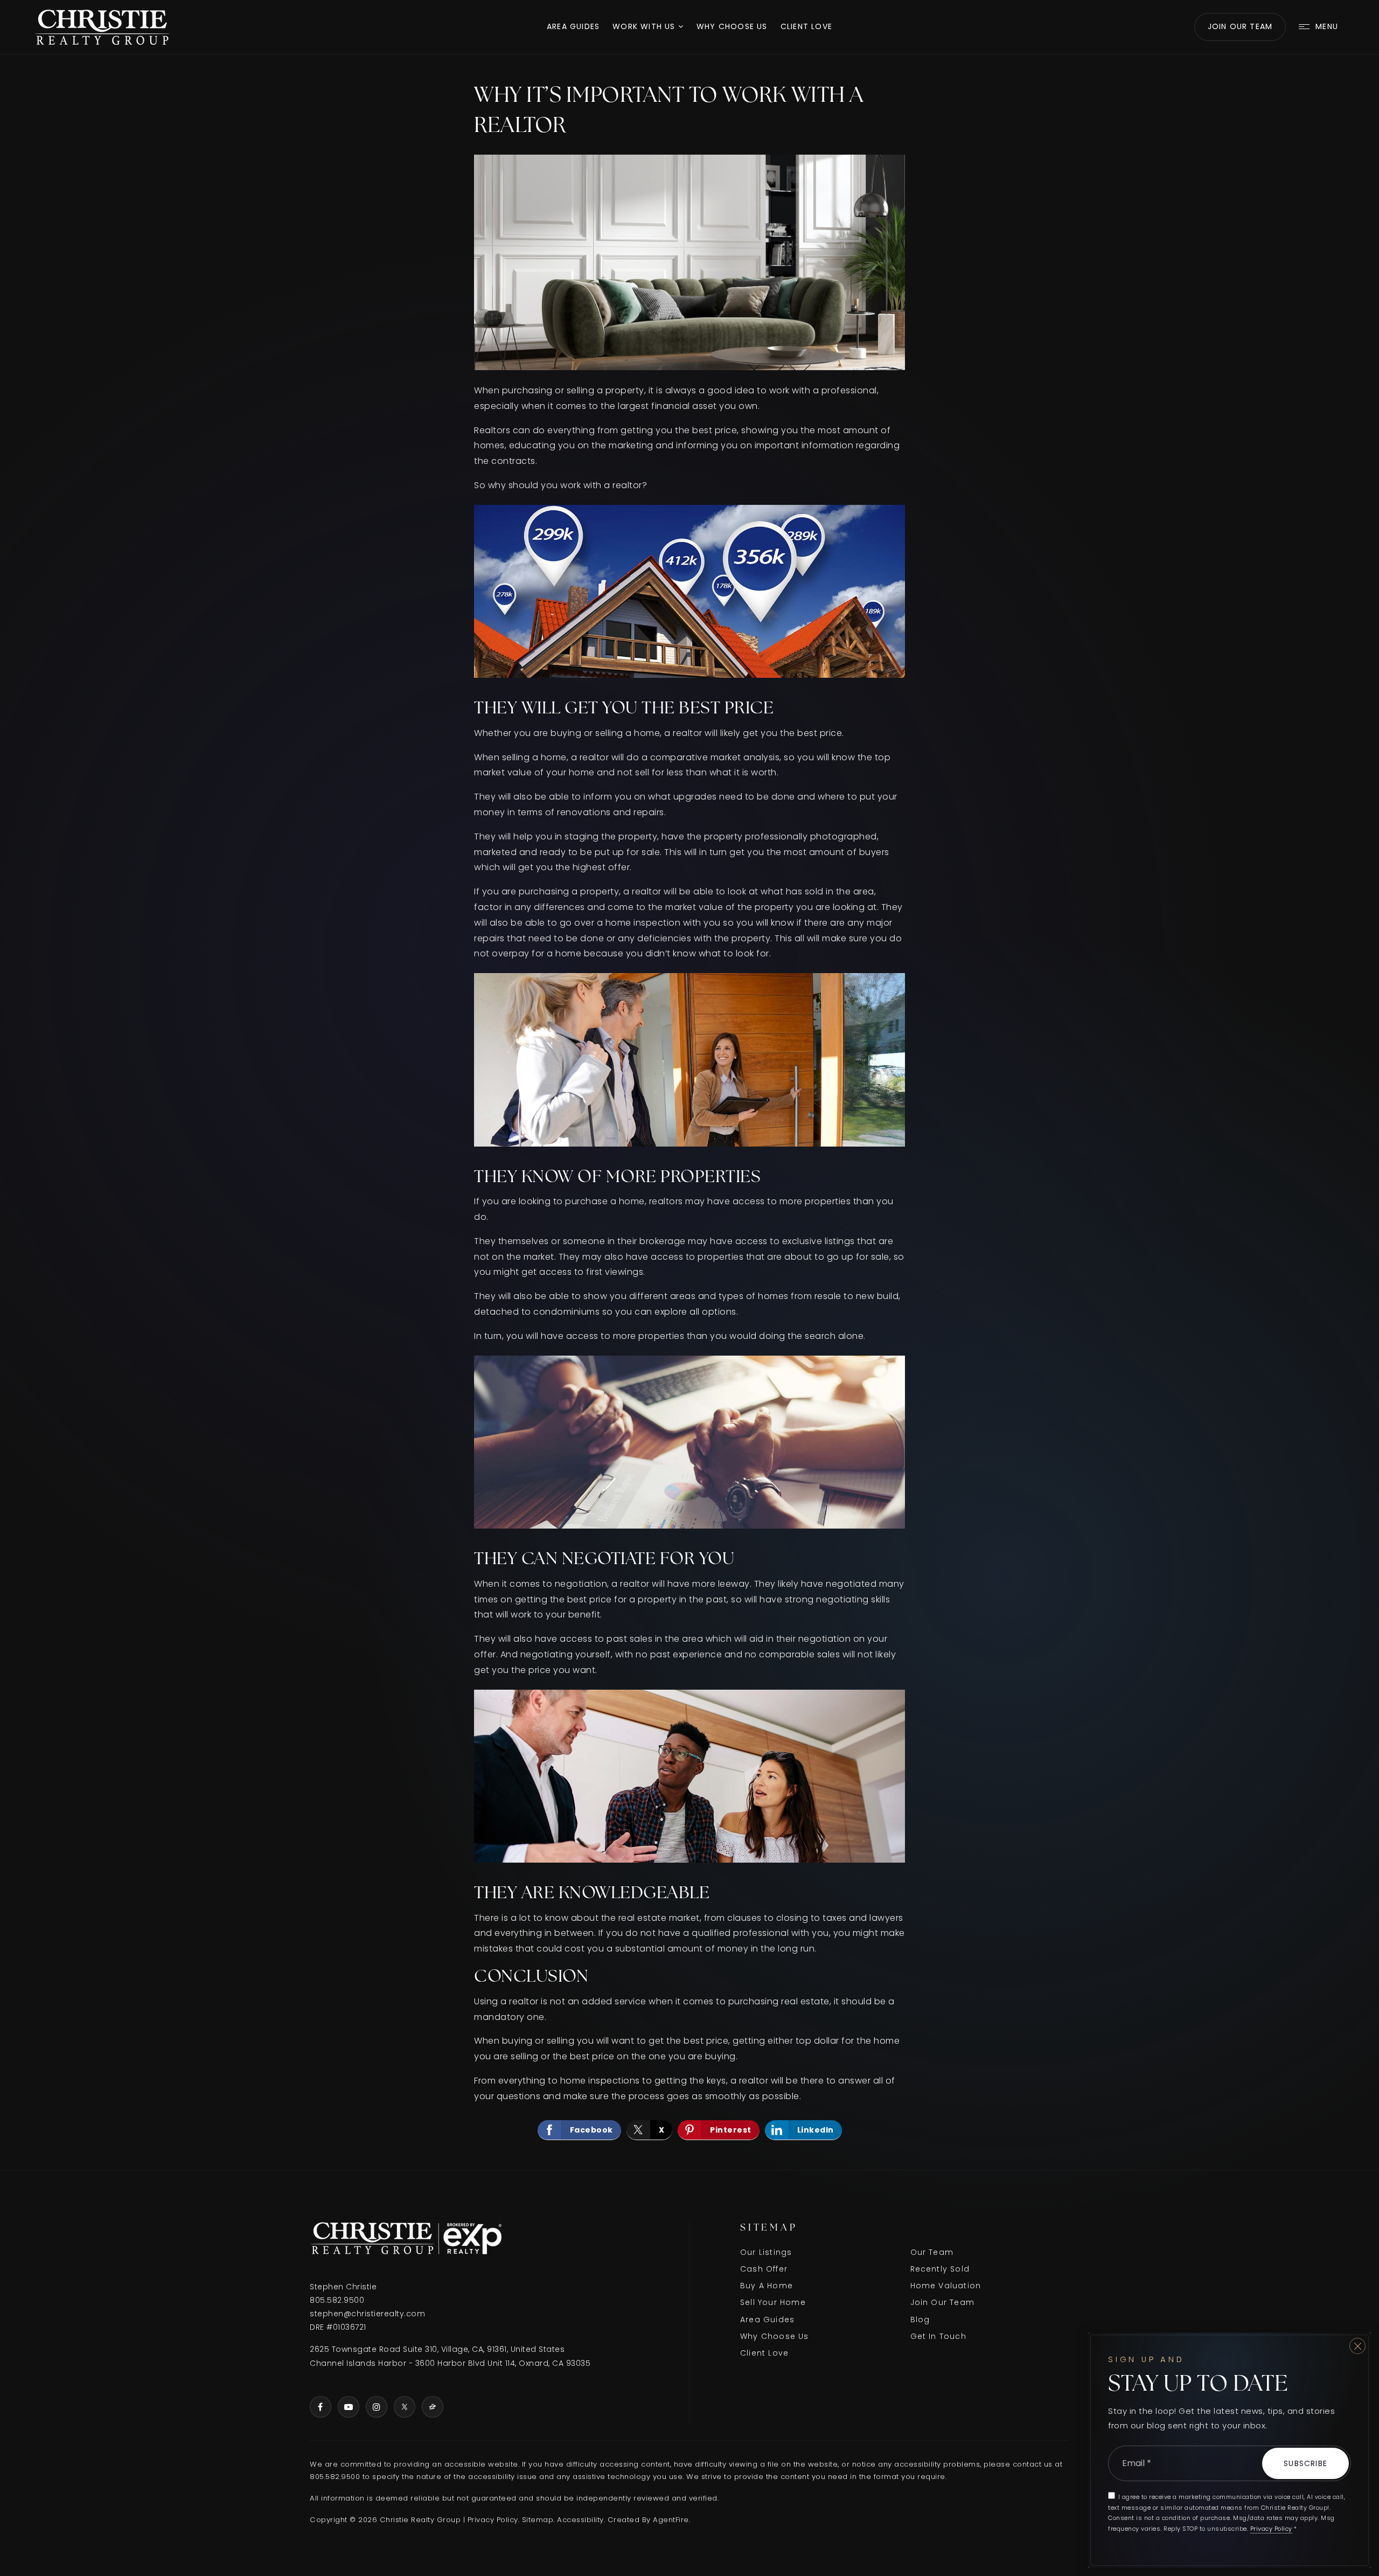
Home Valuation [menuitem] (946, 2286)
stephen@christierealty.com (367, 2314)
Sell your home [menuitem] (773, 2302)
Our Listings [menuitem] (766, 2252)
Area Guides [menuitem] (573, 26)
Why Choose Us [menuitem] (732, 26)
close (1357, 2346)
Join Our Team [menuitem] (943, 2302)
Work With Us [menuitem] (645, 26)
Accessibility (580, 2520)
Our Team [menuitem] (932, 2252)
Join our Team (1240, 26)
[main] (689, 1112)
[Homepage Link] (102, 26)
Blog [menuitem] (920, 2320)
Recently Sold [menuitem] (940, 2269)
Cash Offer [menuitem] (764, 2269)
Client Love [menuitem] (806, 26)
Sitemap (538, 2520)
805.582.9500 (337, 2300)
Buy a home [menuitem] (767, 2286)
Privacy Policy (493, 2520)
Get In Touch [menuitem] (938, 2336)
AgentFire (671, 2520)
